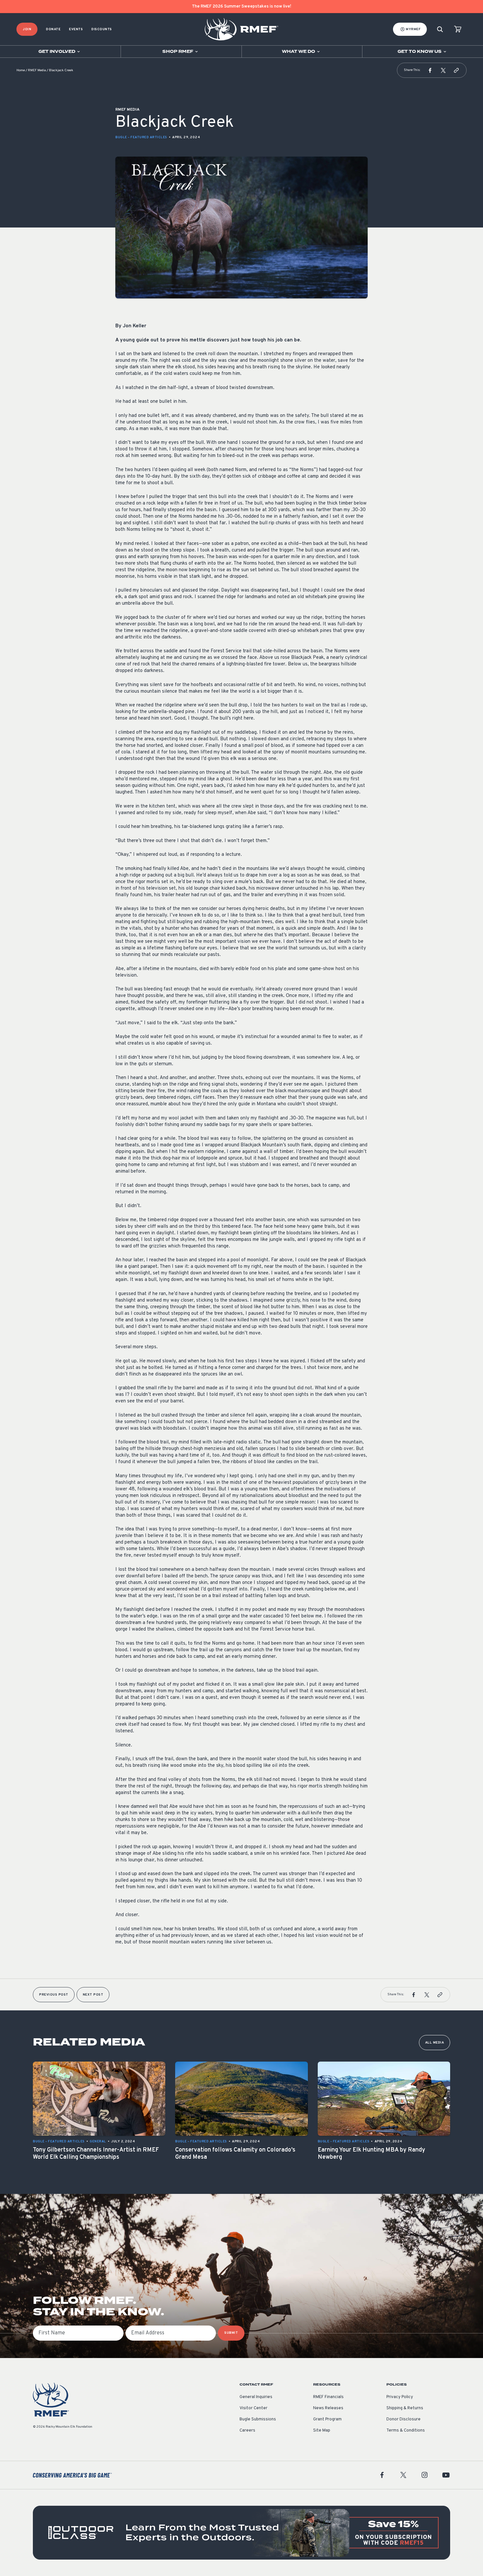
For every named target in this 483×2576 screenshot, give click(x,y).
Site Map (322, 2431)
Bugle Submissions (258, 2419)
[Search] (440, 29)
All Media (435, 2043)
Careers (247, 2431)
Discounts (102, 29)
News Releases (328, 2408)
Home (21, 70)
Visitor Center (253, 2408)
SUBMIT (231, 2333)
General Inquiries (256, 2397)
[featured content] (241, 2533)
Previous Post (54, 1995)
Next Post (93, 1995)
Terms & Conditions (406, 2431)
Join (27, 29)
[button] (430, 70)
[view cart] (458, 29)
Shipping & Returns (405, 2408)
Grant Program (327, 2419)
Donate (53, 29)
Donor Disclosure (403, 2419)
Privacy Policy (400, 2397)
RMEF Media (37, 70)
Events (76, 29)
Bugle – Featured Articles (141, 137)
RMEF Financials (328, 2397)
